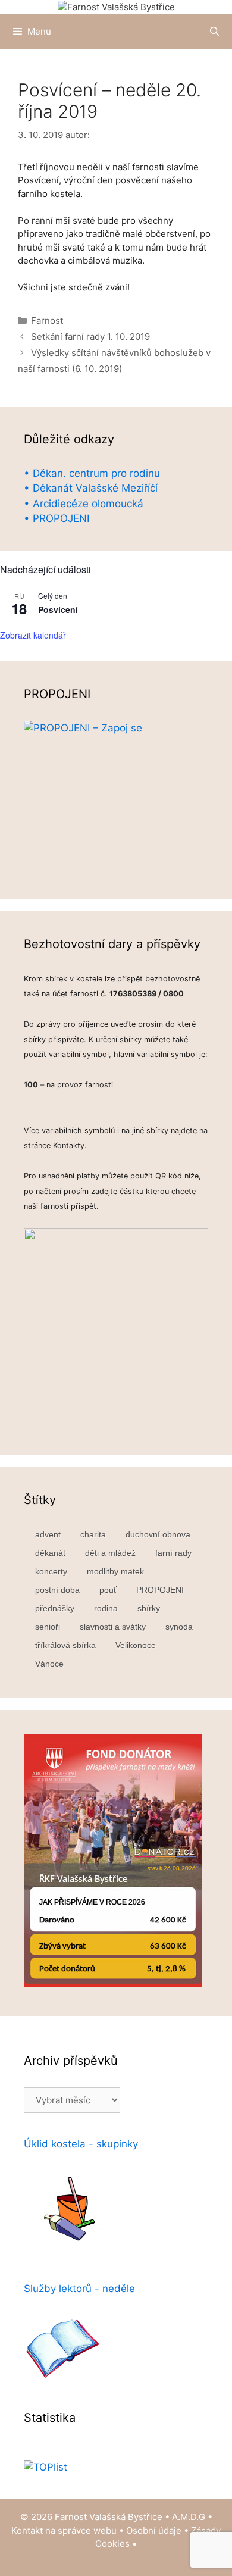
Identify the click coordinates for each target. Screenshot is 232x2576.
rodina (106, 1608)
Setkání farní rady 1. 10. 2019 (90, 337)
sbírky (149, 1608)
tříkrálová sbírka (65, 1645)
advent (48, 1534)
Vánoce (49, 1664)
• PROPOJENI (57, 518)
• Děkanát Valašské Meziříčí (91, 488)
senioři (48, 1627)
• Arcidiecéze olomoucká (84, 504)
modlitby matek (115, 1571)
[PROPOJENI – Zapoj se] (116, 798)
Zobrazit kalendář (33, 635)
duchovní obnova (158, 1534)
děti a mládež (110, 1553)
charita (93, 1534)
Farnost (47, 321)
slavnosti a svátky (113, 1627)
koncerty (51, 1571)
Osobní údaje (154, 2530)
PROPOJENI (160, 1590)
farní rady (173, 1553)
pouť (108, 1590)
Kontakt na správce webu (64, 2530)
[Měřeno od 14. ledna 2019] (46, 2467)
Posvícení (58, 609)
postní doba (57, 1590)
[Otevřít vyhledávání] (214, 32)
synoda (179, 1627)
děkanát (50, 1553)
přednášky (55, 1608)
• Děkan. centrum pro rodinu (92, 473)
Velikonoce (136, 1645)
